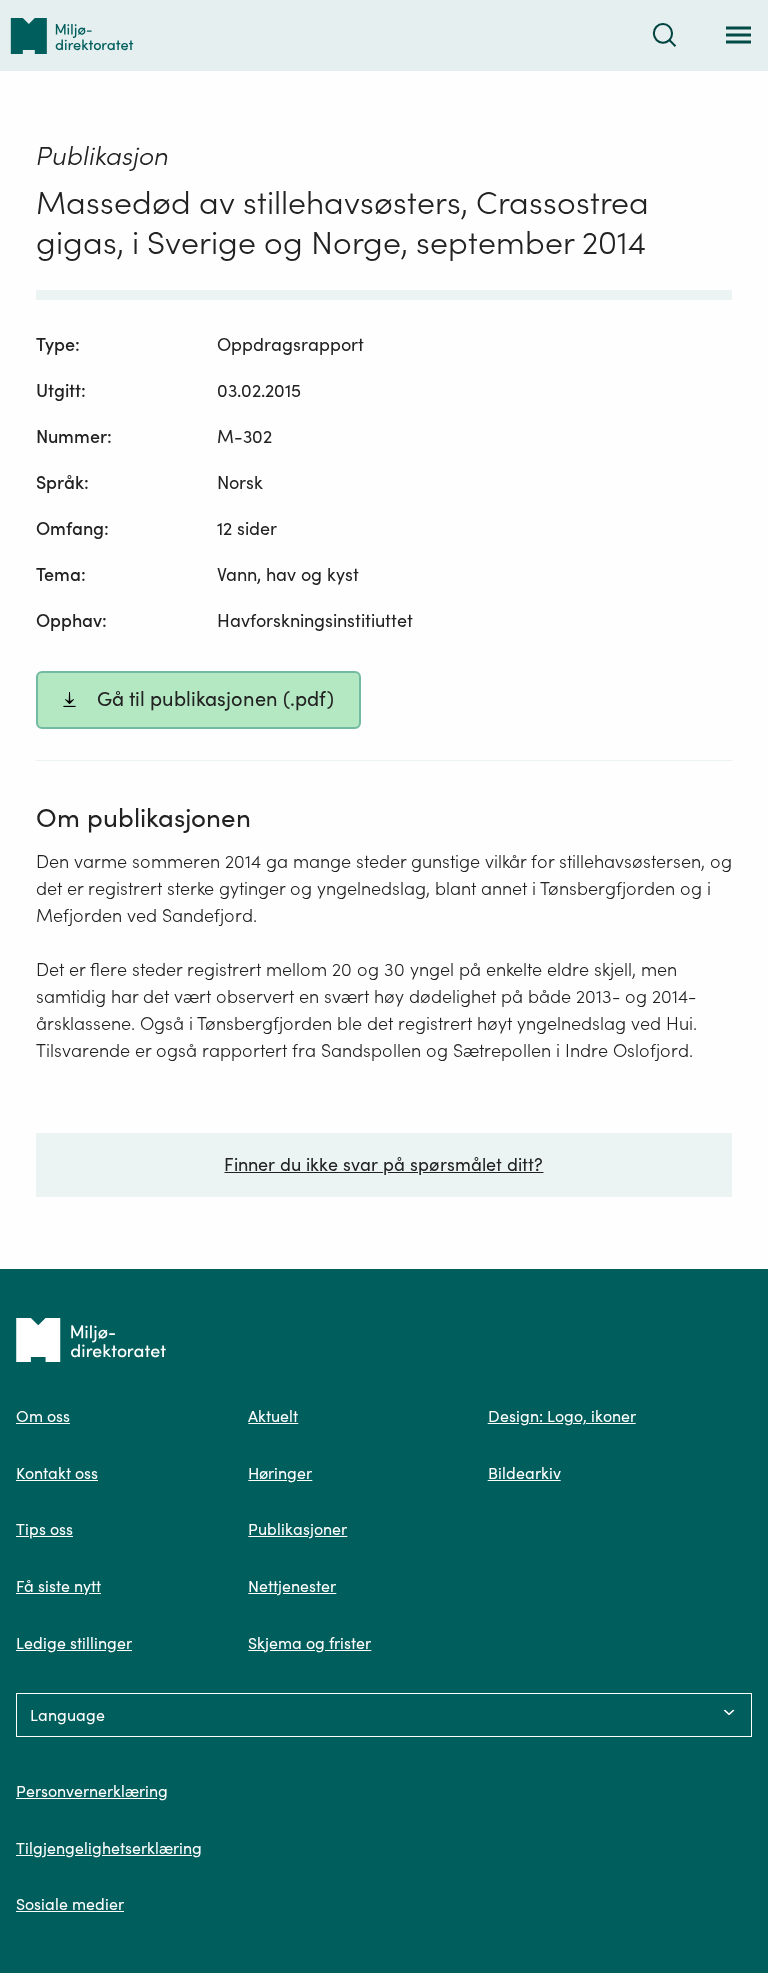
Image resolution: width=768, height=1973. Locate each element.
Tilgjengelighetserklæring (109, 1848)
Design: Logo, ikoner (562, 1416)
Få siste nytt (58, 1586)
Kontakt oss (57, 1473)
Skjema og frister (309, 1643)
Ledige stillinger (74, 1643)
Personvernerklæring (92, 1791)
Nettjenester (292, 1586)
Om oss (43, 1416)
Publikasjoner (297, 1529)
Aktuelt (273, 1416)
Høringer (280, 1473)
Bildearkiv (524, 1473)
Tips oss (44, 1529)
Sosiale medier (70, 1904)
